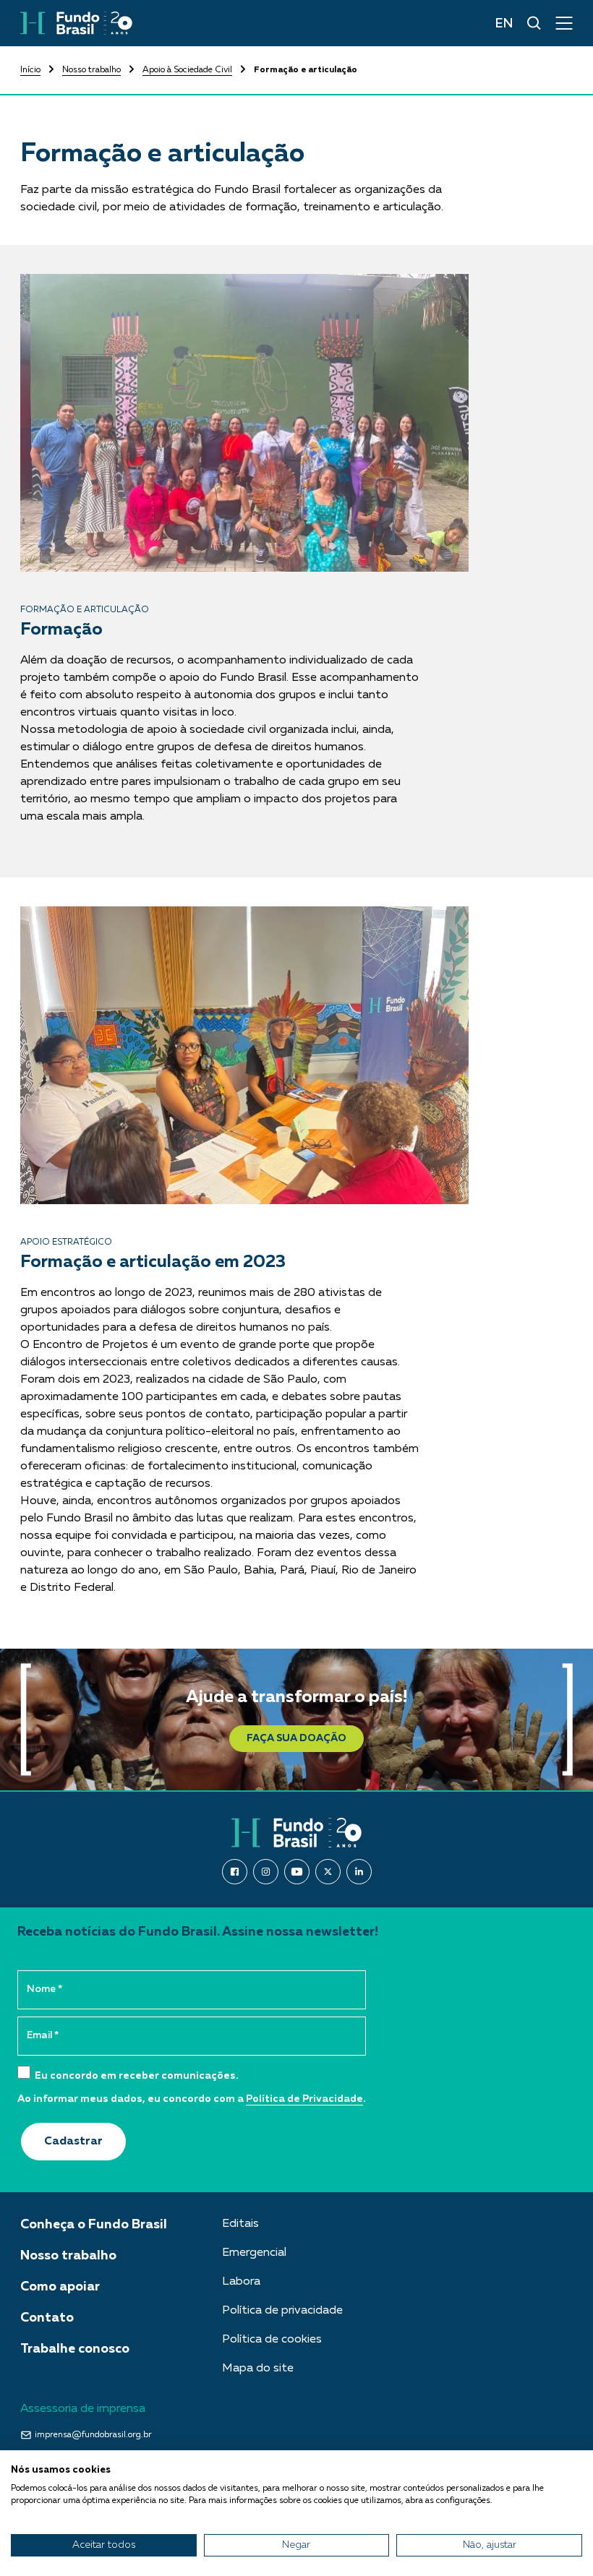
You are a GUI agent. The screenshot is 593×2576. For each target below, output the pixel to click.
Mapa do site (258, 2369)
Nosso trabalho (91, 70)
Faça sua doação (296, 1738)
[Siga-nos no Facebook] (235, 1872)
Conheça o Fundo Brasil (94, 2225)
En (504, 24)
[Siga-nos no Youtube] (297, 1872)
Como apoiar (60, 2287)
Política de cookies (272, 2340)
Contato (47, 2318)
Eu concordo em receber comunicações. (136, 2076)
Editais (240, 2224)
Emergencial (254, 2253)
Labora (241, 2282)
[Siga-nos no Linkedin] (359, 1872)
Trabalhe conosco (75, 2349)
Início (30, 70)
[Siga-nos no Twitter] (328, 1872)
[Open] (564, 23)
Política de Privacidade (304, 2099)
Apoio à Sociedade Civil (187, 70)
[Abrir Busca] (534, 23)
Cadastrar (73, 2142)
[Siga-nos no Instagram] (266, 1872)
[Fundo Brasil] (76, 23)
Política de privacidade (282, 2311)
